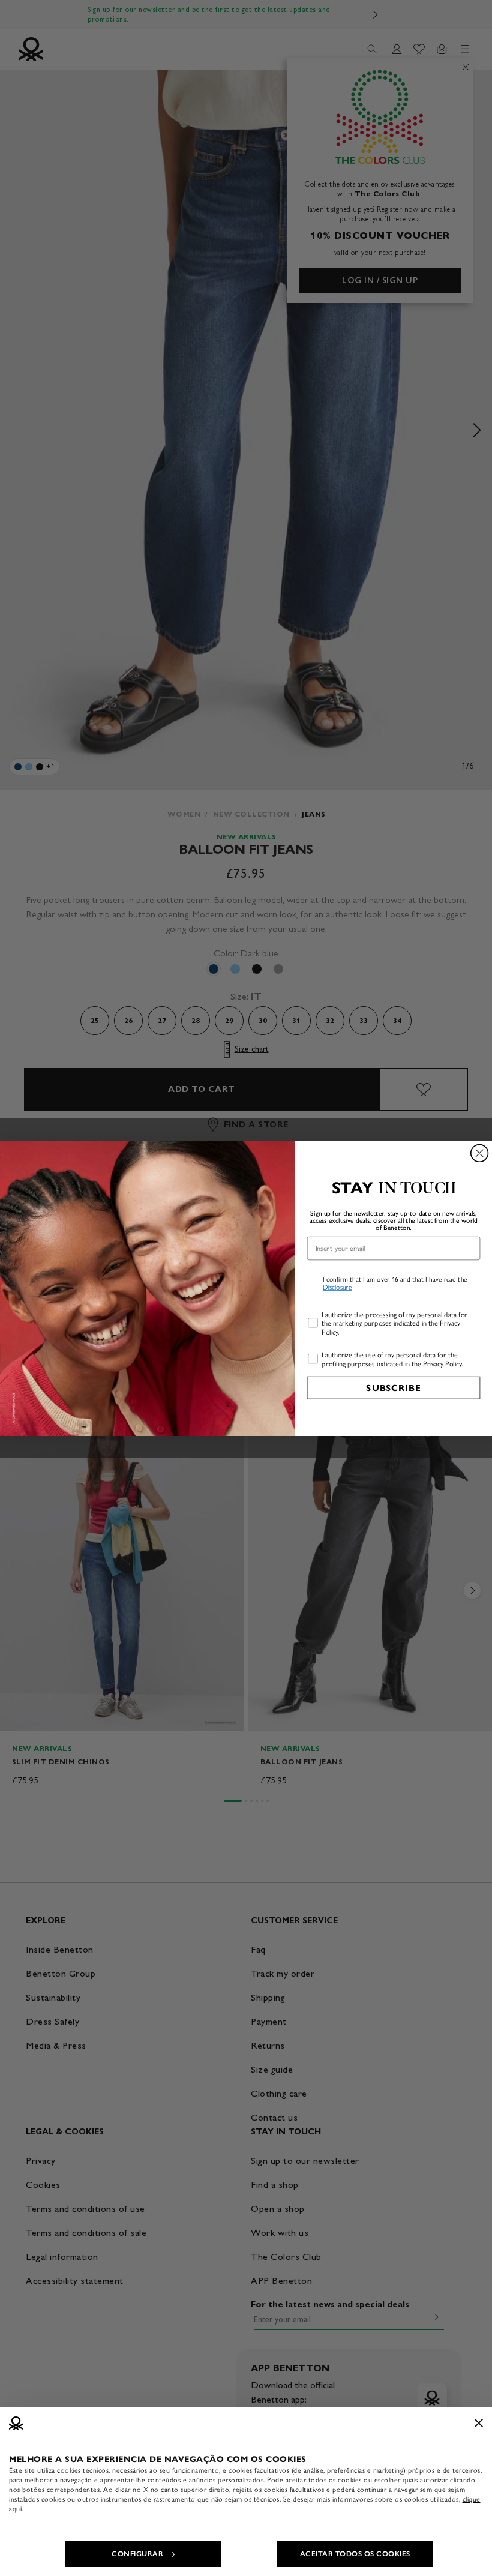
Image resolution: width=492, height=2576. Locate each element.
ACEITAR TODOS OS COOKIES (355, 2554)
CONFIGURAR (137, 2554)
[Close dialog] (480, 1153)
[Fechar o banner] (479, 2423)
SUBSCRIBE (393, 1387)
